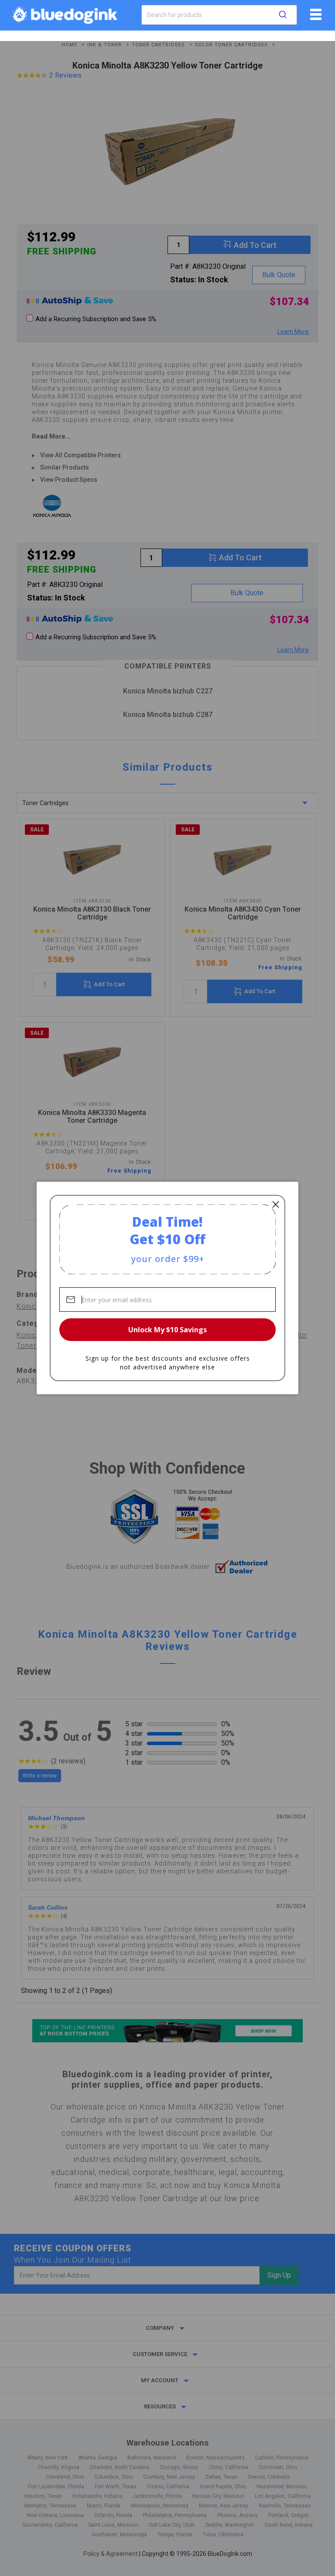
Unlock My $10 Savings (167, 1330)
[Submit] (283, 15)
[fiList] (315, 17)
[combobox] (219, 15)
